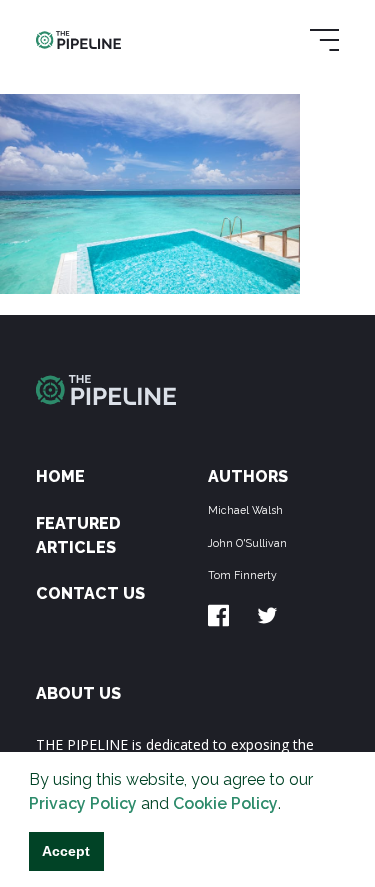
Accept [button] (66, 851)
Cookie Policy (225, 803)
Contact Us (90, 593)
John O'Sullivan (247, 543)
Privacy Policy (83, 803)
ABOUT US (78, 693)
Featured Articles (78, 535)
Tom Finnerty (242, 575)
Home (60, 476)
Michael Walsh (245, 510)
